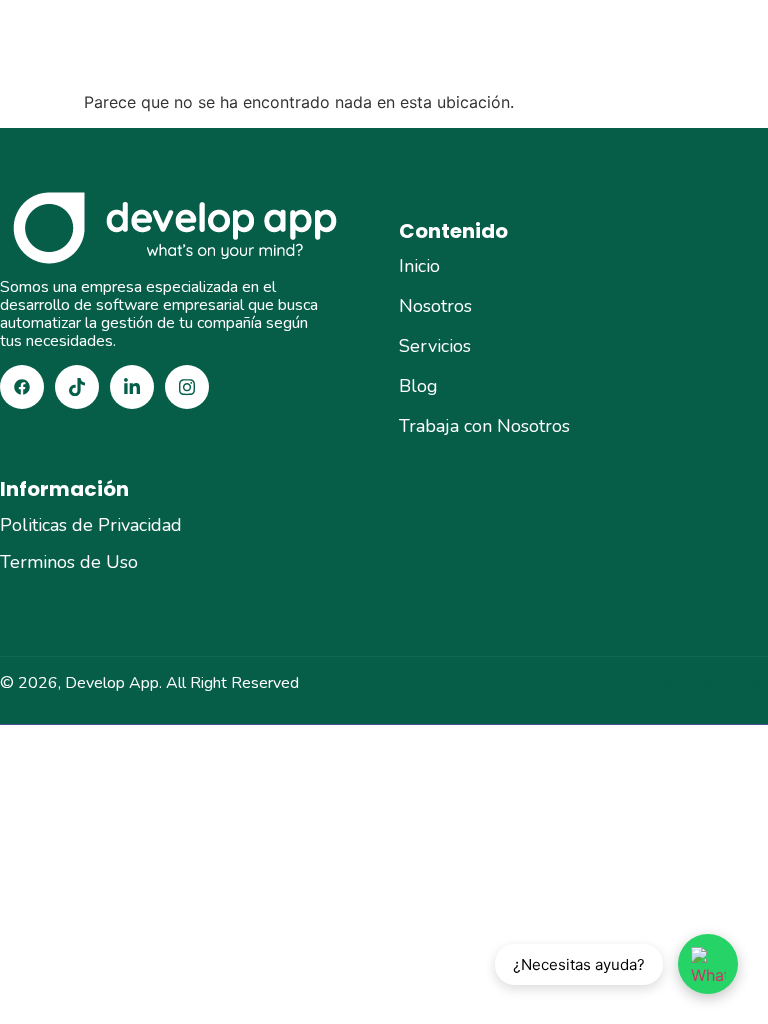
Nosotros (435, 306)
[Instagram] (187, 387)
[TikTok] (77, 387)
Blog (418, 386)
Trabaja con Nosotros (484, 426)
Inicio (419, 266)
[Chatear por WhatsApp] (708, 964)
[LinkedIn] (132, 387)
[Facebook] (22, 387)
